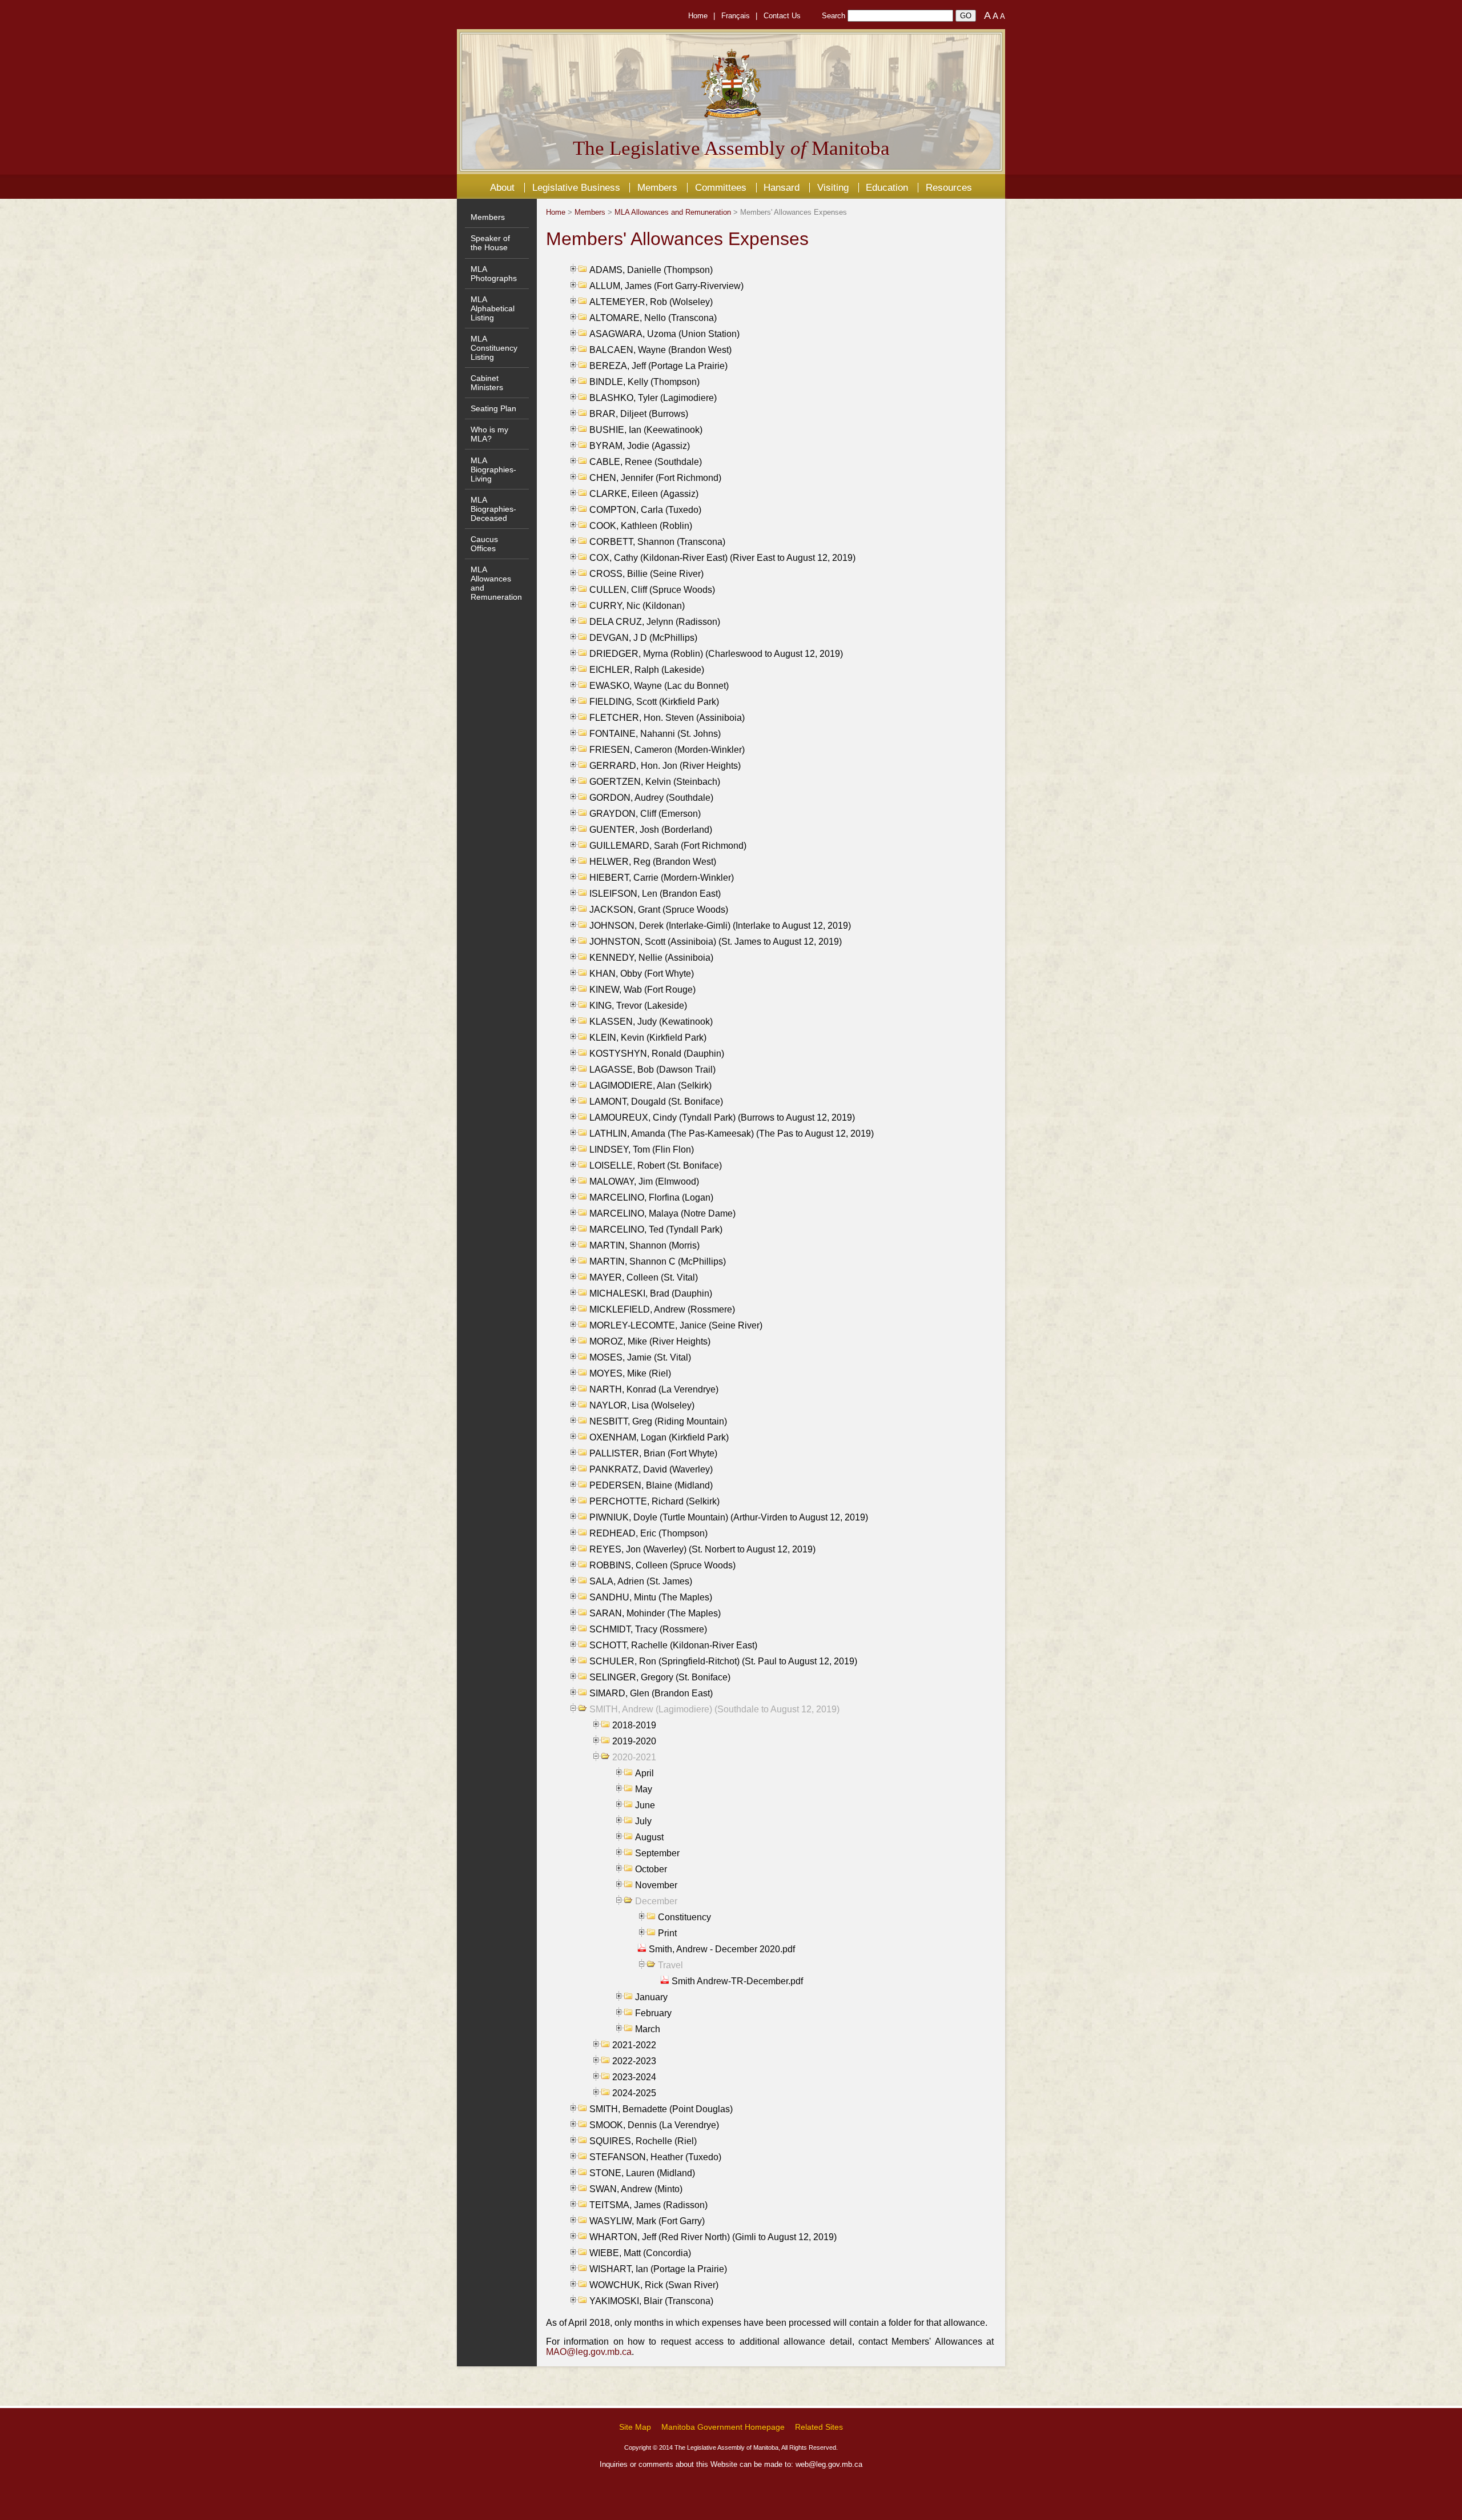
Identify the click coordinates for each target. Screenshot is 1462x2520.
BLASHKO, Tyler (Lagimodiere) (653, 398)
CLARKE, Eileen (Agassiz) (644, 494)
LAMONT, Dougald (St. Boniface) (656, 1102)
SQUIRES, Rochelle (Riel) (643, 2141)
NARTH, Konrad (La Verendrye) (654, 1389)
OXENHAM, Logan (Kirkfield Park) (659, 1437)
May (644, 1789)
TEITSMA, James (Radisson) (648, 2205)
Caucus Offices (484, 544)
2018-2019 (634, 1725)
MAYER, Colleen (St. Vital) (644, 1277)
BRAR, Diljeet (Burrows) (639, 414)
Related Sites (819, 2427)
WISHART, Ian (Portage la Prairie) (658, 2269)
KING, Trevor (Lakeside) (638, 1006)
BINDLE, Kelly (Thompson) (644, 382)
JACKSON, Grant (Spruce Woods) (659, 910)
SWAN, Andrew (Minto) (636, 2189)
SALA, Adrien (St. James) (641, 1581)
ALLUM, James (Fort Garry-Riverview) (666, 286)
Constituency (684, 1917)
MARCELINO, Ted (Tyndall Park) (656, 1229)
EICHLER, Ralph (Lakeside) (647, 670)
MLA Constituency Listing (494, 348)
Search (834, 16)
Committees (721, 187)
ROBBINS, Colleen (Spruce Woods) (662, 1565)
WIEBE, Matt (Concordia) (640, 2253)
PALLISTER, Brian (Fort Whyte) (653, 1453)
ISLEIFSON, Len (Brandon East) (655, 894)
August (649, 1837)
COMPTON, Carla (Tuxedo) (645, 510)
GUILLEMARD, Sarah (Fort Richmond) (668, 846)
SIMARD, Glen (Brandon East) (651, 1693)
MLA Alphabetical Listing (493, 308)
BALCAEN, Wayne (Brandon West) (660, 350)
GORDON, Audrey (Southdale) (651, 798)
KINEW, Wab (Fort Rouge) (642, 990)
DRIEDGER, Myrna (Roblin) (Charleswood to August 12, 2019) (716, 654)
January (651, 1997)
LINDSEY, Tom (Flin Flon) (642, 1149)
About (502, 187)
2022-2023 (634, 2061)
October (651, 1869)
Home (698, 16)
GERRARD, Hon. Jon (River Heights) (665, 766)
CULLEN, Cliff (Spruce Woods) (652, 590)
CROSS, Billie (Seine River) (646, 574)
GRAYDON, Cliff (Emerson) (645, 814)
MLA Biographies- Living (493, 470)
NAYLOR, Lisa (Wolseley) (642, 1405)
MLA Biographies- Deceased (493, 509)
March (648, 2029)
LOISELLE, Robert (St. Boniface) (656, 1165)
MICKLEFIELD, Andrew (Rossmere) (662, 1309)
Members (657, 187)
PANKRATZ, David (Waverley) (651, 1469)
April (644, 1773)
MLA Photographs (494, 274)
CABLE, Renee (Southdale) (646, 462)
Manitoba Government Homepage (723, 2427)
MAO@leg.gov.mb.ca (589, 2352)
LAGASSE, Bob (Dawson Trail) (652, 1070)
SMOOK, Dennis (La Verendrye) (654, 2125)
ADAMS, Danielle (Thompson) (651, 270)
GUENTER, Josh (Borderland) (651, 830)
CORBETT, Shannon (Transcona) (657, 542)
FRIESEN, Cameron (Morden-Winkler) (667, 750)
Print (667, 1933)
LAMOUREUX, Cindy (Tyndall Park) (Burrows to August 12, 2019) (722, 1117)
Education (887, 187)
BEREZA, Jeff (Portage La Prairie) (658, 366)
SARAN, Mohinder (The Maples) (655, 1613)
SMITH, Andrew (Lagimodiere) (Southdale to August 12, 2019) (714, 1709)
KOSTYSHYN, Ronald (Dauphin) (657, 1054)
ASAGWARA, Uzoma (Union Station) (664, 334)
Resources (949, 187)
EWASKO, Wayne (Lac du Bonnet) (659, 686)
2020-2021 (634, 1757)
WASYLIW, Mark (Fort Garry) (647, 2221)
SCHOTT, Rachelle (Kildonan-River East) (673, 1645)
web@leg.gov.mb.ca (829, 2464)
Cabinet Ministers (487, 383)
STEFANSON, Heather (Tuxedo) (655, 2157)
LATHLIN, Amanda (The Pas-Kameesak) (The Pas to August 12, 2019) (732, 1133)
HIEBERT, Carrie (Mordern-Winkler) (662, 878)
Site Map (635, 2427)
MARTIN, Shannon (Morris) (644, 1245)
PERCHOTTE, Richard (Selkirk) (654, 1501)
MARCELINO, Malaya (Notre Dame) (662, 1213)
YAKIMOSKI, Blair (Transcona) (651, 2301)
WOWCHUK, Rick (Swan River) (654, 2285)
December (656, 1901)
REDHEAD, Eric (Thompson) (648, 1533)
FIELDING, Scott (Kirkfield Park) (654, 702)
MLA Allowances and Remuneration (673, 212)
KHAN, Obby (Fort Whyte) (642, 974)
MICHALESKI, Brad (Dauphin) (651, 1293)
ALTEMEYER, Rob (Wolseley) (651, 302)
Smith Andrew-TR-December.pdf (737, 1981)
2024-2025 (634, 2093)
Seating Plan (493, 408)
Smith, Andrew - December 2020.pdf (722, 1949)
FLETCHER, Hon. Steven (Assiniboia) (667, 718)
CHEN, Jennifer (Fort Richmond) (655, 478)
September (657, 1853)
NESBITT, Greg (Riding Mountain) (658, 1421)
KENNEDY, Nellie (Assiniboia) (651, 958)
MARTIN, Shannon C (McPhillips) (658, 1261)
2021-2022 (634, 2045)
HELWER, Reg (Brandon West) (653, 862)
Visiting (833, 187)
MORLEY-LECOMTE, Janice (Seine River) (676, 1325)
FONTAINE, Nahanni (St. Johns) (655, 734)
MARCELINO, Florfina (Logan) (651, 1197)
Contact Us (782, 16)
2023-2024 (634, 2077)
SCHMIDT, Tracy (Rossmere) (648, 1629)
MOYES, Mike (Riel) (630, 1373)
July (643, 1821)
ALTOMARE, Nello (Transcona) (653, 318)
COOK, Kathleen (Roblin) (641, 526)
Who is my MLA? (489, 434)
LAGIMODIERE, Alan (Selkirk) (650, 1086)
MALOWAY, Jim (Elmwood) (644, 1181)
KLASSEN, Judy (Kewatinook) (651, 1022)
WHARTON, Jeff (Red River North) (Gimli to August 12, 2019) (713, 2237)
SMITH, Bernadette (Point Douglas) (661, 2109)
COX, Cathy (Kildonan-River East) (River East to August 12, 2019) (722, 558)
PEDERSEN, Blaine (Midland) (651, 1485)
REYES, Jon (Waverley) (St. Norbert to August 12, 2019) (702, 1549)
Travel (670, 1965)
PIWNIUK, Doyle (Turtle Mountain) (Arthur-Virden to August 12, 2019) (729, 1517)
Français (736, 16)
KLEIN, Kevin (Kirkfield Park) (648, 1038)
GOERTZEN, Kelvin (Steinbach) (655, 782)
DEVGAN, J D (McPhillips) (643, 638)
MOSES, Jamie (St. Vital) (640, 1357)
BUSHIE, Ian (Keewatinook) (646, 430)
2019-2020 (634, 1741)
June (645, 1805)
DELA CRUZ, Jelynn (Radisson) (655, 622)
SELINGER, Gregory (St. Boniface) (660, 1677)
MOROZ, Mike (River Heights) (650, 1341)
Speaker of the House (490, 243)
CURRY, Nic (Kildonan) (637, 606)
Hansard (782, 187)
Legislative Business (576, 187)
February (653, 2013)
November (656, 1885)
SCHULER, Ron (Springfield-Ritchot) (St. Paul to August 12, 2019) (723, 1661)
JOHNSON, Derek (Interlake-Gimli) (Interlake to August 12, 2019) (720, 926)
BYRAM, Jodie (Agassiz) (640, 446)
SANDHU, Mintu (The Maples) (651, 1597)
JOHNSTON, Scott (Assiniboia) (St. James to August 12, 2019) (716, 942)
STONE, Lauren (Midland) (642, 2173)
